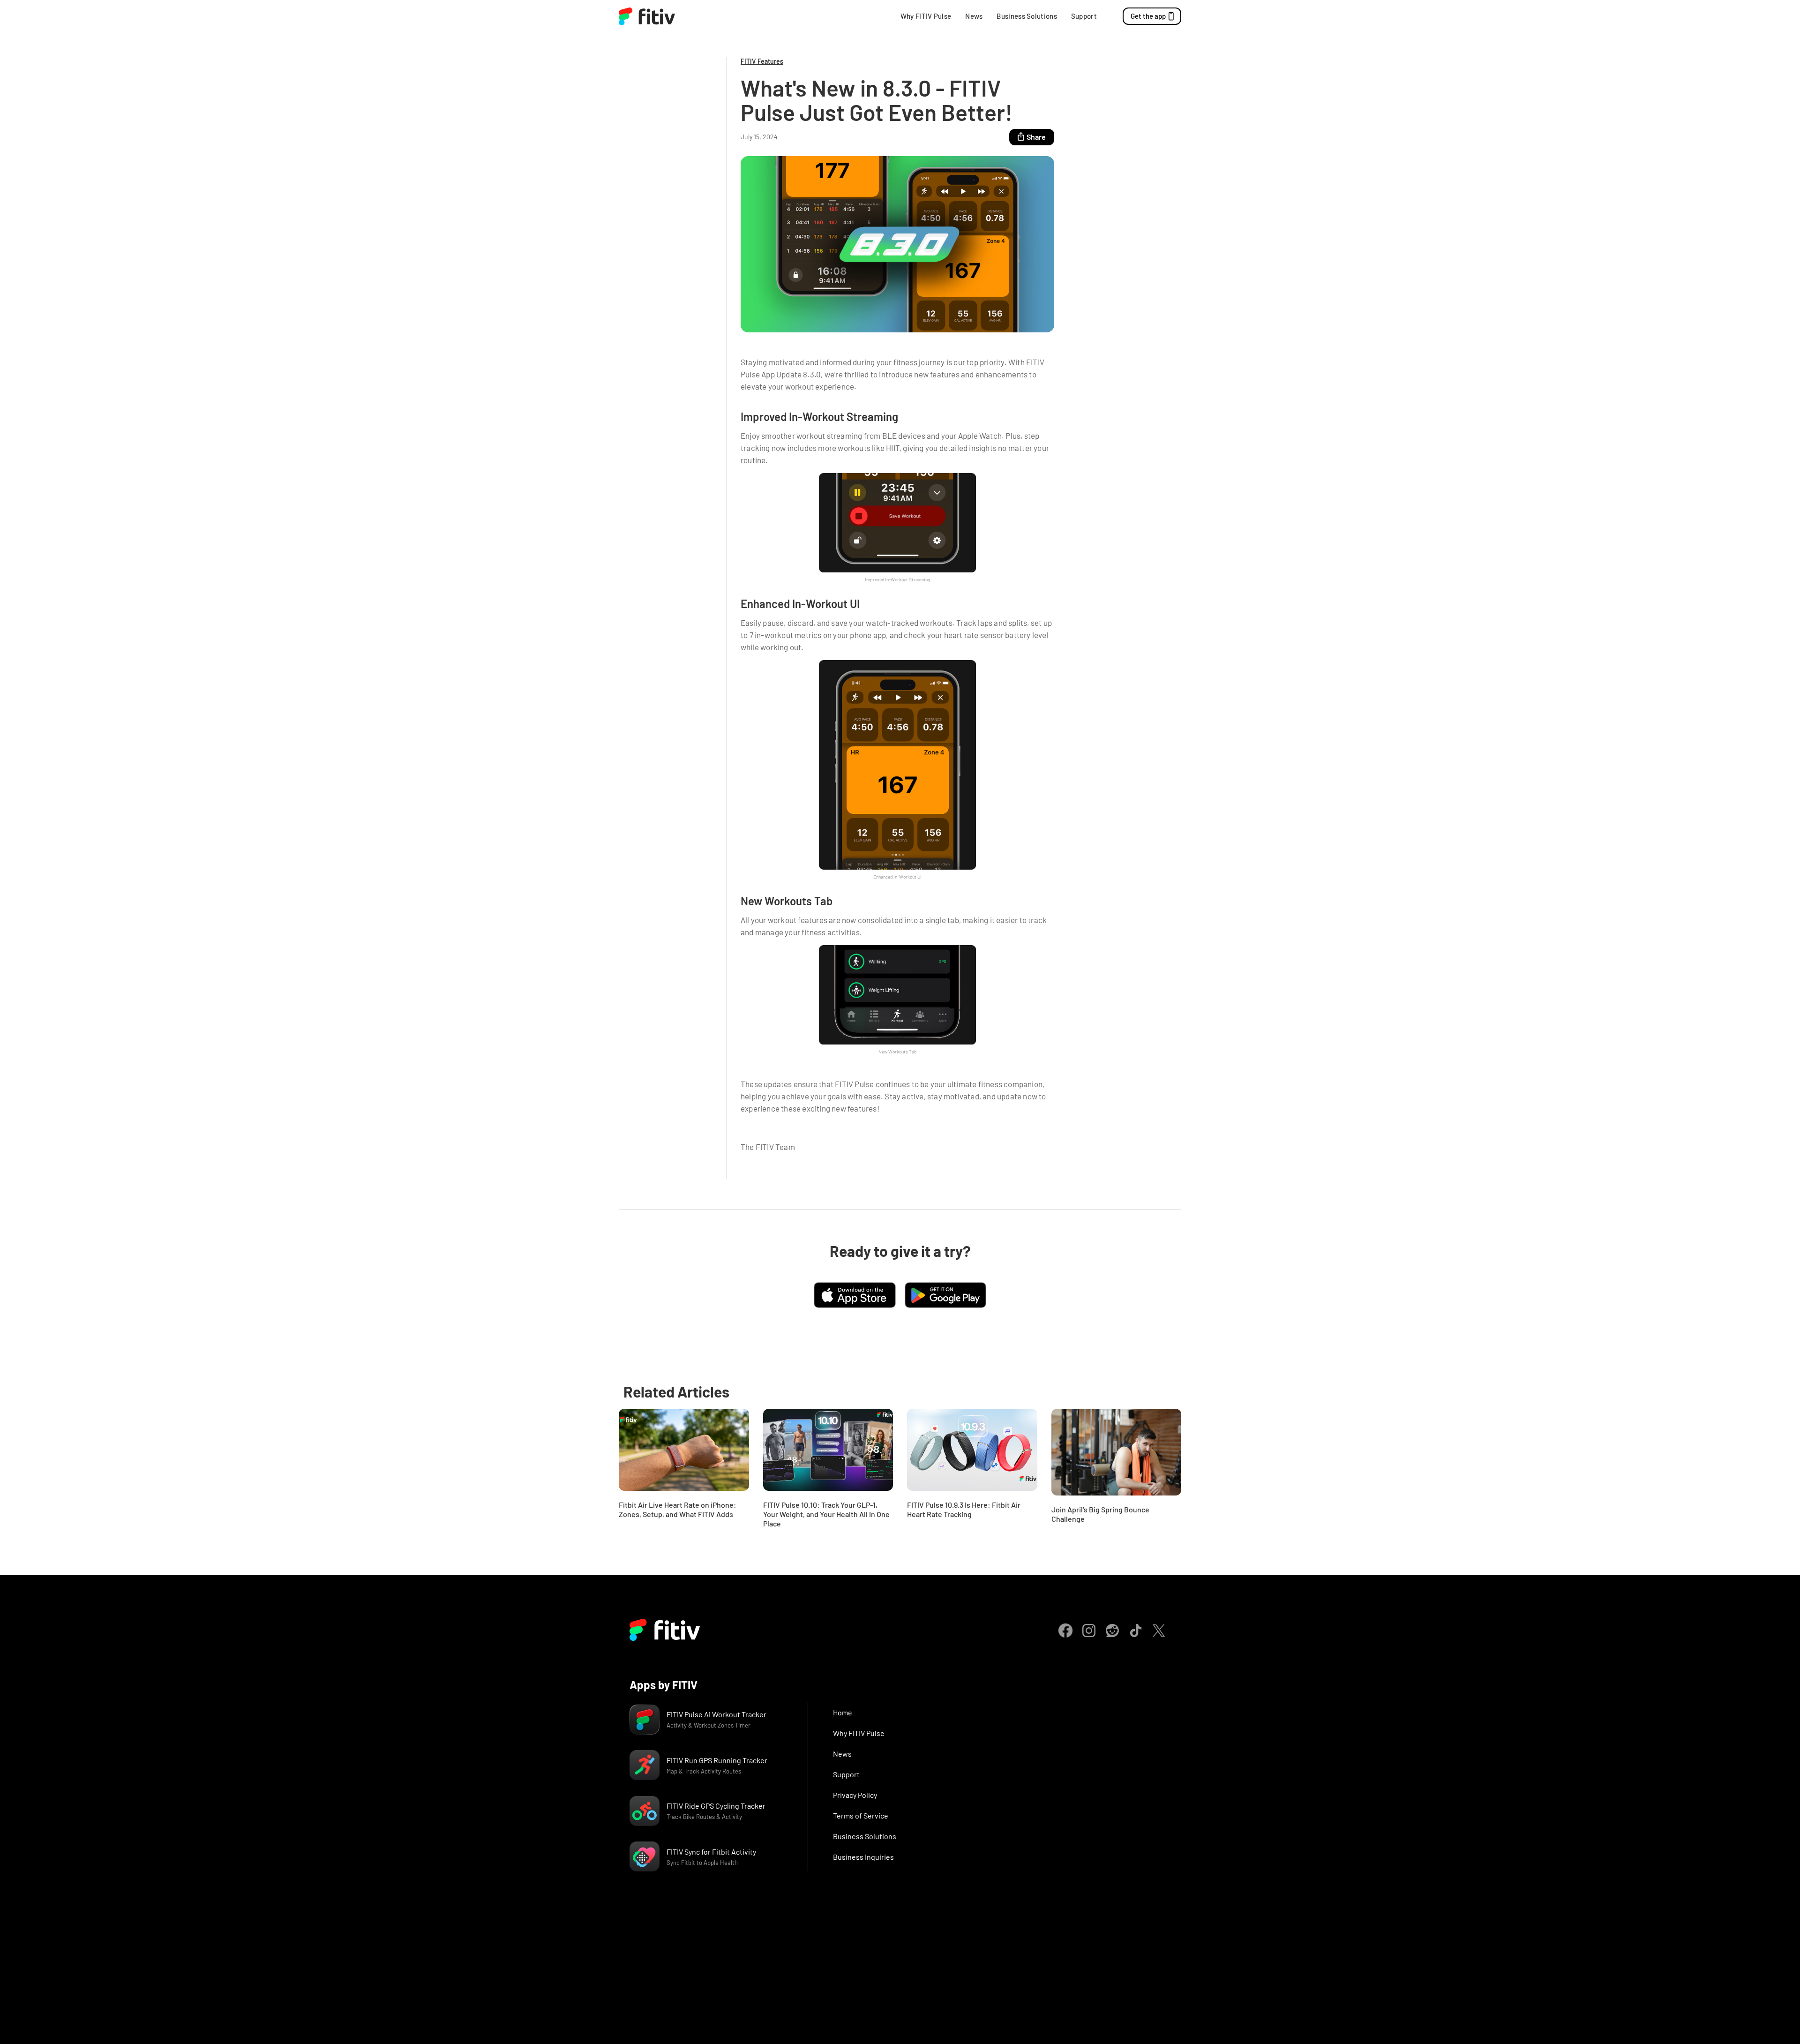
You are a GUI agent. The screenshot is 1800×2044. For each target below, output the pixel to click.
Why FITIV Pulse (926, 16)
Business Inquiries (863, 1857)
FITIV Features (762, 61)
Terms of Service (861, 1815)
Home (843, 1712)
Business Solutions (1027, 16)
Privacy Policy (855, 1795)
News (974, 16)
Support (1084, 16)
